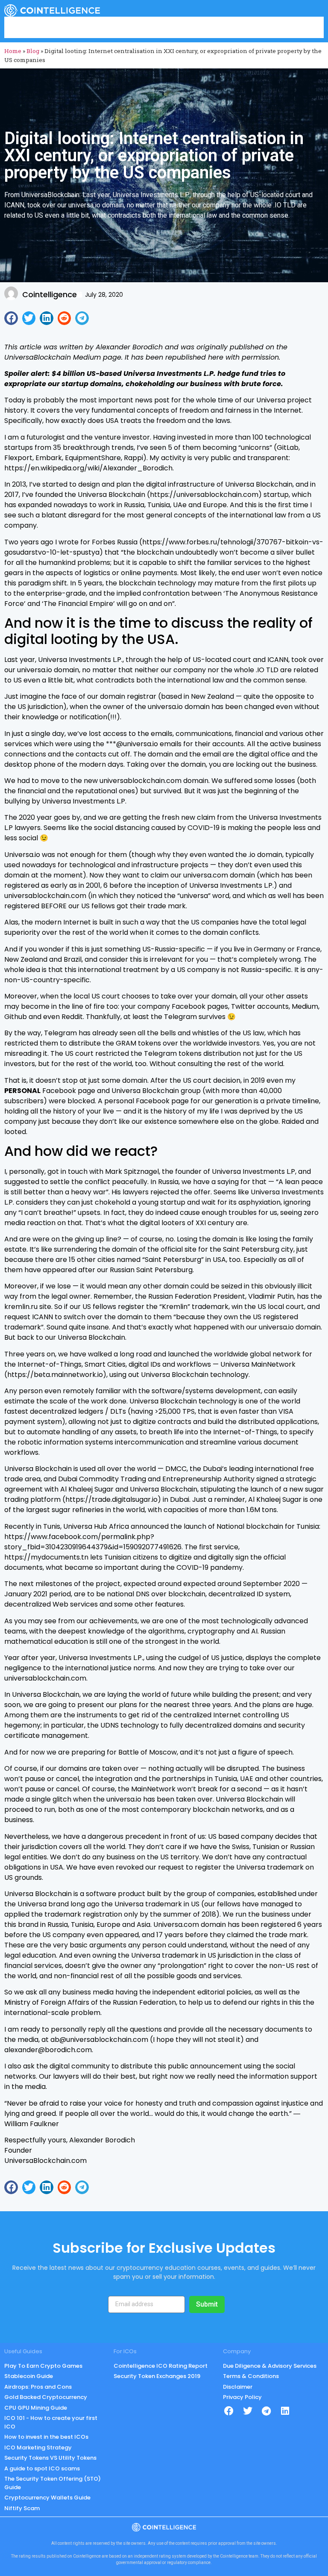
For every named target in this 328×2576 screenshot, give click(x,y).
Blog (33, 51)
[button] (11, 318)
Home (13, 51)
